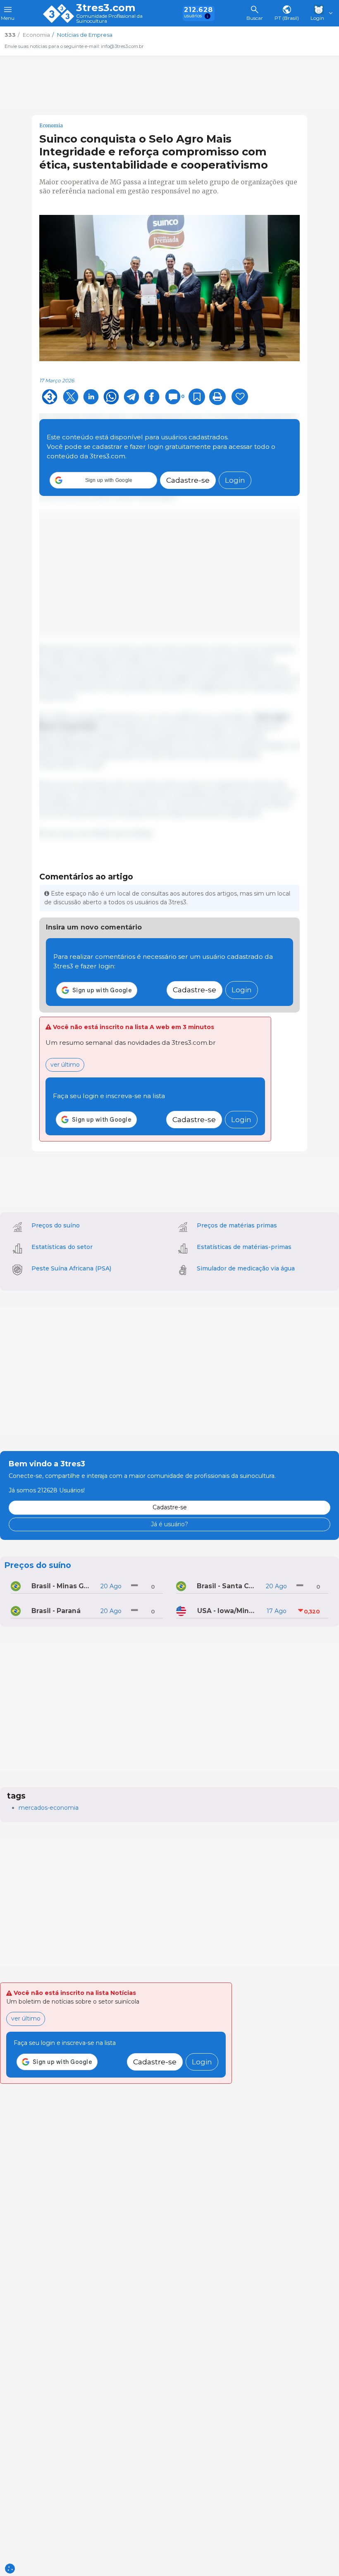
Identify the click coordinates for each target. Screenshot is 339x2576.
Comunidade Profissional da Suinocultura (109, 19)
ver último (65, 1065)
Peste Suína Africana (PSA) (71, 1268)
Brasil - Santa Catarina (227, 1586)
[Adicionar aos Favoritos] (197, 397)
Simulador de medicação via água (246, 1268)
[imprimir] (217, 397)
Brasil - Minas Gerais (62, 1586)
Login (235, 480)
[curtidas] (240, 397)
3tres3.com (106, 8)
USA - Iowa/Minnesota (228, 1611)
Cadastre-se (188, 480)
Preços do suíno (56, 1225)
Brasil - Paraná (56, 1611)
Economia (51, 126)
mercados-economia (49, 1808)
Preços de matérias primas (237, 1225)
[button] (103, 480)
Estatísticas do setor (62, 1247)
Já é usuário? (169, 1524)
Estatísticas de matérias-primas (244, 1247)
